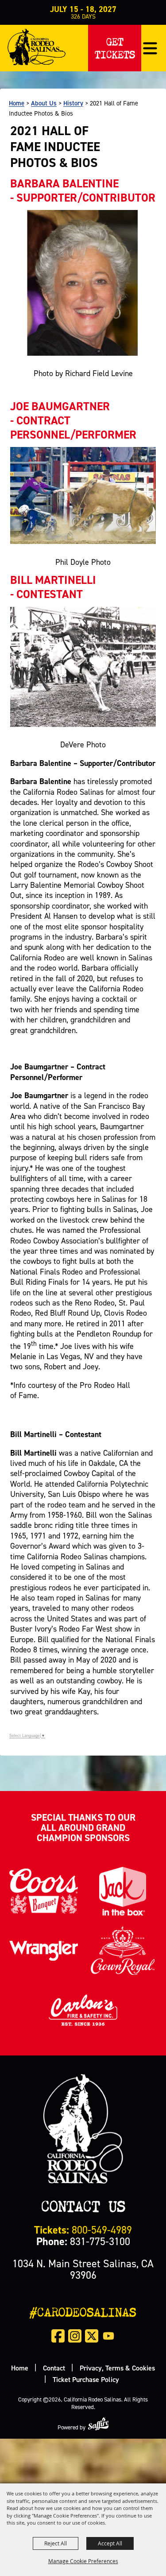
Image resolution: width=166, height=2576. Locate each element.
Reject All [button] (56, 2543)
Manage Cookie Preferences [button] (83, 2561)
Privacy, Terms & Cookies (117, 2368)
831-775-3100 (83, 2241)
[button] (150, 48)
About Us (44, 103)
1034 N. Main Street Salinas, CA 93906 (83, 2269)
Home (17, 103)
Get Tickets (115, 46)
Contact (54, 2368)
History (73, 103)
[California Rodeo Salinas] (37, 47)
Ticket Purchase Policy (86, 2379)
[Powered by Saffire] (98, 2424)
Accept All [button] (110, 2543)
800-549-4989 (83, 2230)
